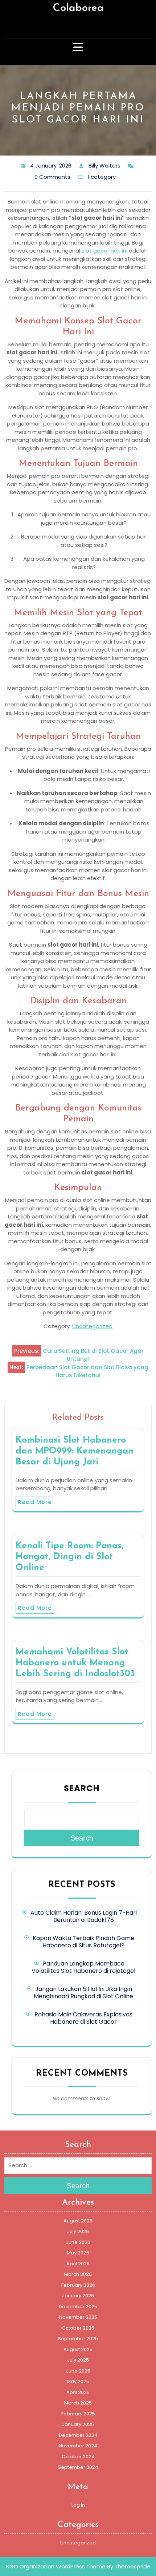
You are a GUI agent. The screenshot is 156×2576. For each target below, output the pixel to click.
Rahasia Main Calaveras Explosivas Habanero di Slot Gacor (83, 2018)
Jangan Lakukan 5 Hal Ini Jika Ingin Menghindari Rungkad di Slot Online (83, 1993)
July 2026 (78, 2231)
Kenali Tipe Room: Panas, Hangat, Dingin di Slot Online (69, 1557)
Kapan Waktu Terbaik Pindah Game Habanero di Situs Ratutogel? (83, 1942)
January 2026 (78, 2296)
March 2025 (78, 2403)
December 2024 (78, 2435)
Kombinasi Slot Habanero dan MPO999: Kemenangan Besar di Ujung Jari (75, 1451)
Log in (78, 2505)
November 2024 (78, 2446)
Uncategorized (92, 1326)
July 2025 (78, 2360)
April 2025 (78, 2392)
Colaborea (78, 8)
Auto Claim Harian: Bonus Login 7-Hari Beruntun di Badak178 (84, 1916)
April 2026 (78, 2264)
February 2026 (78, 2285)
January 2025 (78, 2424)
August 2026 (78, 2221)
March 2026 (78, 2274)
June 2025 (78, 2371)
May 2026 (78, 2253)
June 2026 (78, 2242)
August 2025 (78, 2349)
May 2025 (78, 2381)
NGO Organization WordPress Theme (56, 2566)
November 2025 (78, 2317)
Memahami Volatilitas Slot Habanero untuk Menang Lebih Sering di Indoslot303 (75, 1663)
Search (82, 1788)
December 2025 (78, 2307)
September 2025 (78, 2339)
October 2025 (78, 2328)
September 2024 (78, 2467)
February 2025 (78, 2414)
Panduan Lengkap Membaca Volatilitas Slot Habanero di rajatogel (83, 1967)
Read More (35, 1502)
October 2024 (78, 2457)
